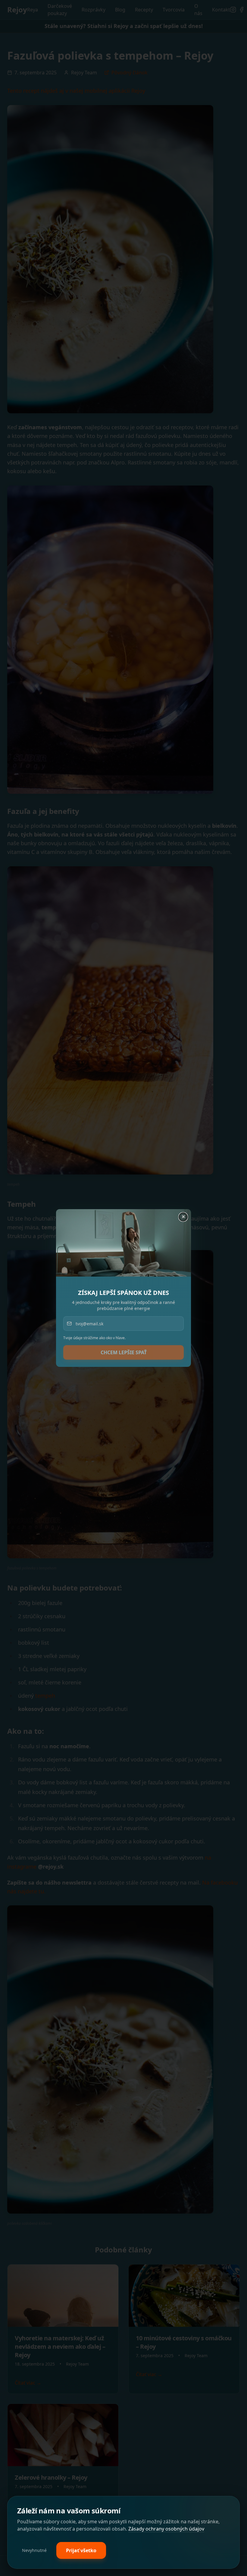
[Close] (184, 1216)
